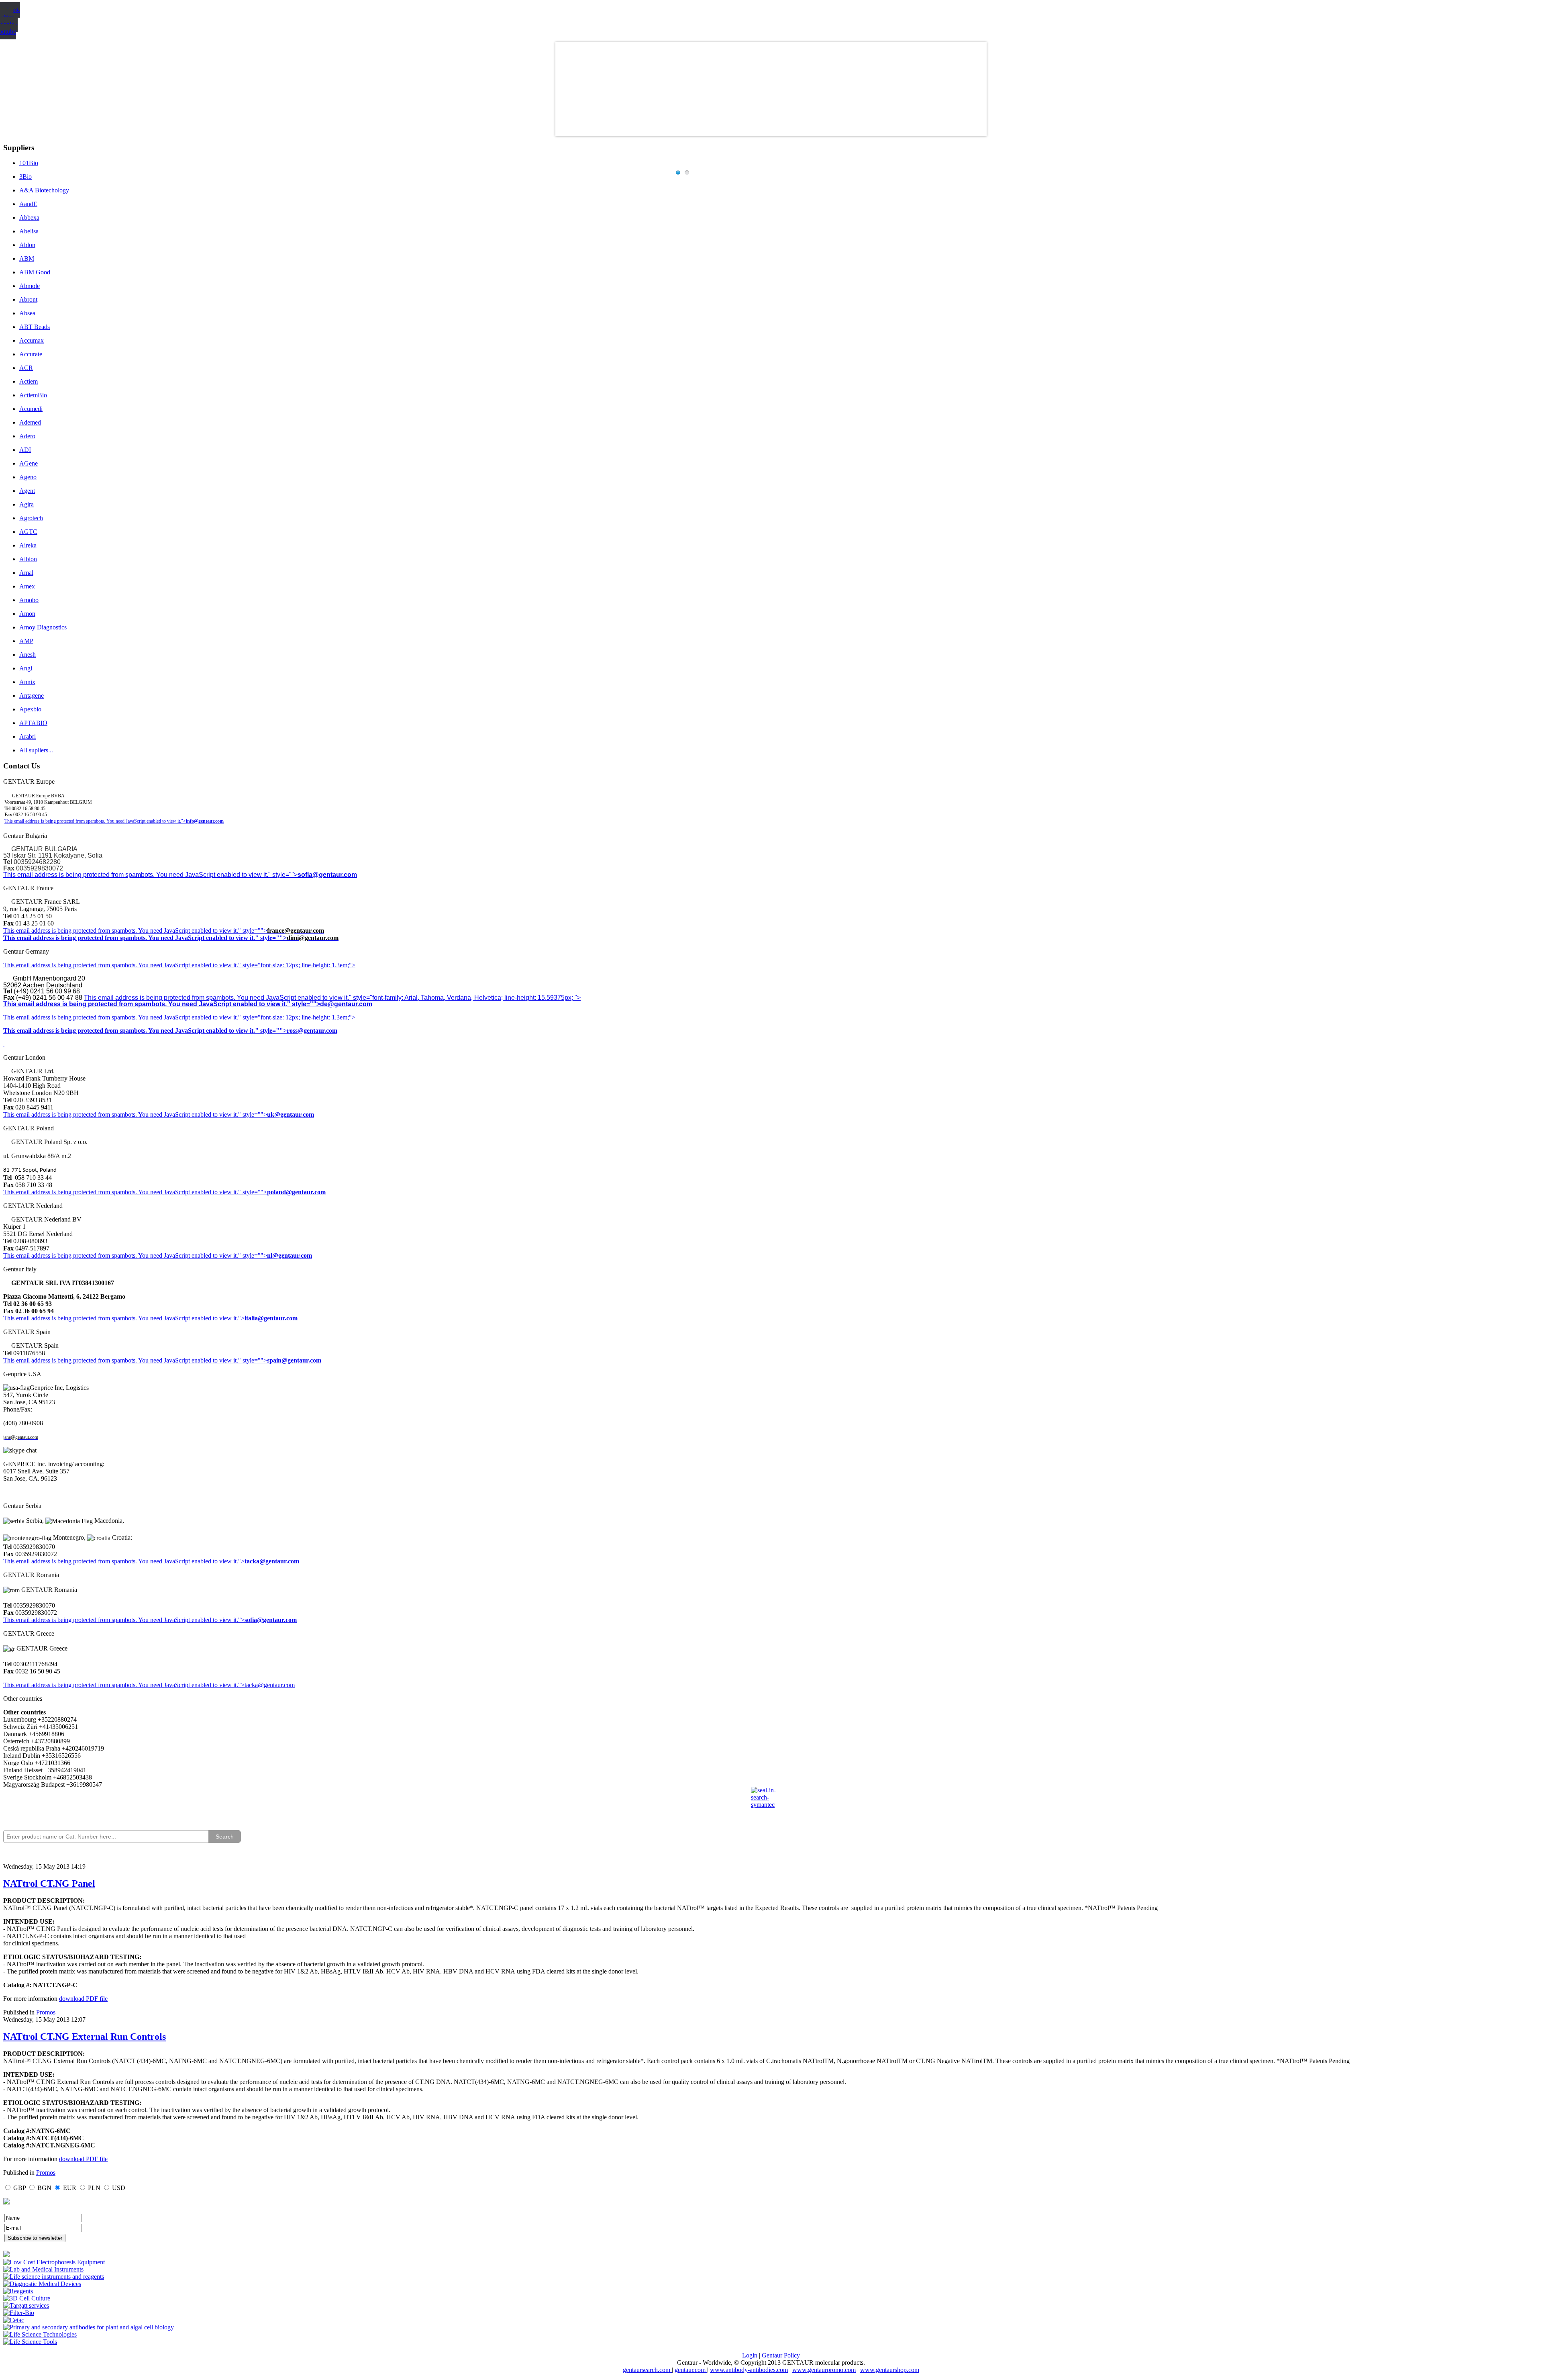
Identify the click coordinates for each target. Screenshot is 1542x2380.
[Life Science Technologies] (40, 2334)
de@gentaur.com (346, 1004)
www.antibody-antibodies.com (749, 2370)
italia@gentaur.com (271, 1318)
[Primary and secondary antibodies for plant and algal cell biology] (89, 2327)
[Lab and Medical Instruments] (43, 2269)
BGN (44, 2188)
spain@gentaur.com (294, 1360)
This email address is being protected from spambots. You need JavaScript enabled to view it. (121, 931)
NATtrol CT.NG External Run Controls (85, 2037)
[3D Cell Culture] (27, 2298)
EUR (70, 2188)
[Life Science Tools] (30, 2342)
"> (241, 1620)
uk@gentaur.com (291, 1114)
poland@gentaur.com (296, 1192)
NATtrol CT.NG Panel (49, 1884)
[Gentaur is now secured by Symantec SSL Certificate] (771, 1802)
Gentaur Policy (781, 2355)
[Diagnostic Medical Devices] (42, 2284)
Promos (46, 2012)
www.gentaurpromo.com (824, 2370)
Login (750, 2355)
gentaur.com (691, 2370)
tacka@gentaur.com (272, 1561)
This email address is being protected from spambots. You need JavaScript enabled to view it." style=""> (150, 875)
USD (119, 2188)
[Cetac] (14, 2320)
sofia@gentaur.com (327, 875)
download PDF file (83, 1999)
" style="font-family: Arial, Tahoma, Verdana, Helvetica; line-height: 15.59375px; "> (465, 998)
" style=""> (253, 931)
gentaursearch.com (647, 2370)
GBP (19, 2188)
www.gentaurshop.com (890, 2370)
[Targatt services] (26, 2305)
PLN (94, 2188)
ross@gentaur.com (312, 1031)
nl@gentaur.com (290, 1255)
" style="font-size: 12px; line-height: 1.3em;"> (297, 1017)
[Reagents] (18, 2291)
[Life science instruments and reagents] (54, 2277)
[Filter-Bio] (19, 2313)
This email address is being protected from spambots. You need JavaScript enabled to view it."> (95, 821)
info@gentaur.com (205, 821)
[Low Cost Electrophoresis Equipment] (54, 2262)
